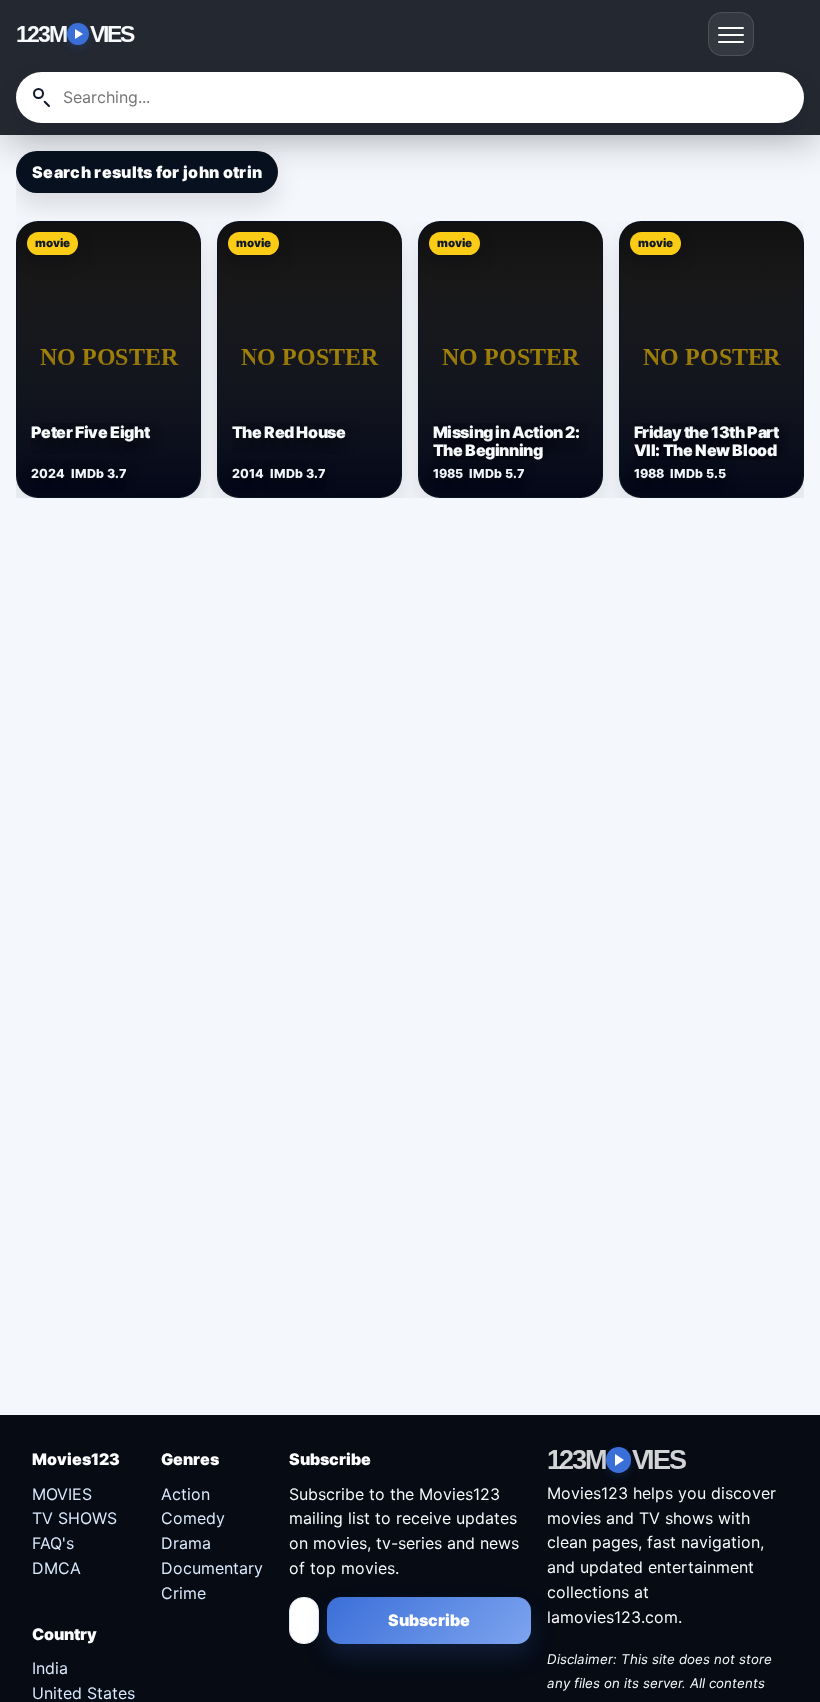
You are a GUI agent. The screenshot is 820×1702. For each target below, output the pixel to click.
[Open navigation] (731, 34)
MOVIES (62, 1494)
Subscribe (429, 1620)
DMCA (56, 1568)
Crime (183, 1593)
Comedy (193, 1518)
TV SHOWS (74, 1518)
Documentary (212, 1568)
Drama (186, 1543)
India (50, 1668)
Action (185, 1494)
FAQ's (53, 1543)
